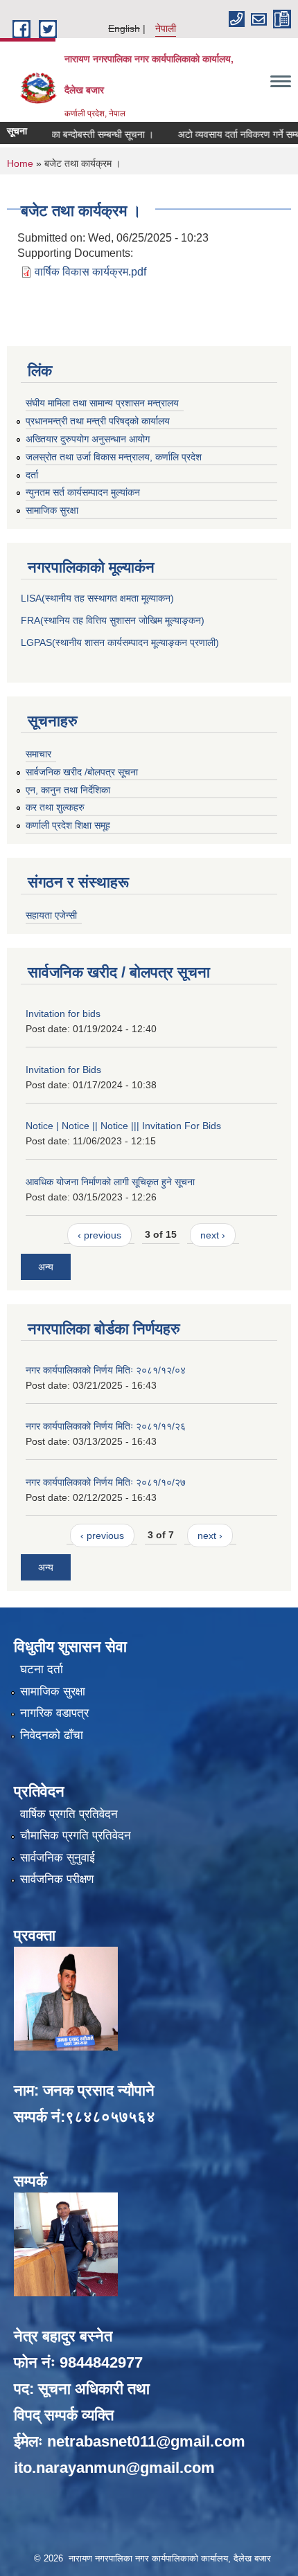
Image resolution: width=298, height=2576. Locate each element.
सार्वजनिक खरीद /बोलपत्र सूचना (82, 772)
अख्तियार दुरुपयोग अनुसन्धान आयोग (88, 439)
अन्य (46, 1267)
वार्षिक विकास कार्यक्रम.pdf (90, 272)
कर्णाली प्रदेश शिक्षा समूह (68, 825)
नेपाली (166, 28)
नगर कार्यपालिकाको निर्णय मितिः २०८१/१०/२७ (106, 1482)
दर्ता (32, 475)
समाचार (38, 754)
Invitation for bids (63, 1014)
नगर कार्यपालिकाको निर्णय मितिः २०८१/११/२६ (106, 1426)
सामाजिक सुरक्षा (52, 510)
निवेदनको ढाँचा (52, 1735)
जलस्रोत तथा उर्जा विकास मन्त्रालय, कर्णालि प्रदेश (114, 457)
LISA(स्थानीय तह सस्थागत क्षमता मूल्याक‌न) (97, 598)
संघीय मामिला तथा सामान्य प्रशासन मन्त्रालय (102, 403)
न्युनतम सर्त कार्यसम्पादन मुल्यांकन (83, 492)
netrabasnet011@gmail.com (146, 2441)
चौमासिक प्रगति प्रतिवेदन (76, 1836)
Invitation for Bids (63, 1070)
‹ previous (99, 1235)
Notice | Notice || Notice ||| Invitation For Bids (123, 1126)
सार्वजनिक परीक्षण (57, 1879)
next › (213, 1235)
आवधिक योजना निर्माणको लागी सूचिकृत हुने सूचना (110, 1182)
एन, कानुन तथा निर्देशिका (68, 790)
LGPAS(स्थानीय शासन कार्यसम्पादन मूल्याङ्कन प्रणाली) (120, 642)
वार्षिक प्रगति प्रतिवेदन (69, 1814)
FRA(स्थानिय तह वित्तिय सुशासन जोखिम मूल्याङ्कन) (113, 620)
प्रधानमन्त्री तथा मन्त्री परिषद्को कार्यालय (98, 421)
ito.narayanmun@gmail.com (114, 2468)
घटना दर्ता (42, 1669)
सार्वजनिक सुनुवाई (58, 1858)
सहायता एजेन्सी (51, 915)
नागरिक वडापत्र (54, 1713)
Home (20, 163)
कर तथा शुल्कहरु (55, 807)
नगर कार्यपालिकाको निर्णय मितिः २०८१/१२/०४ (106, 1370)
